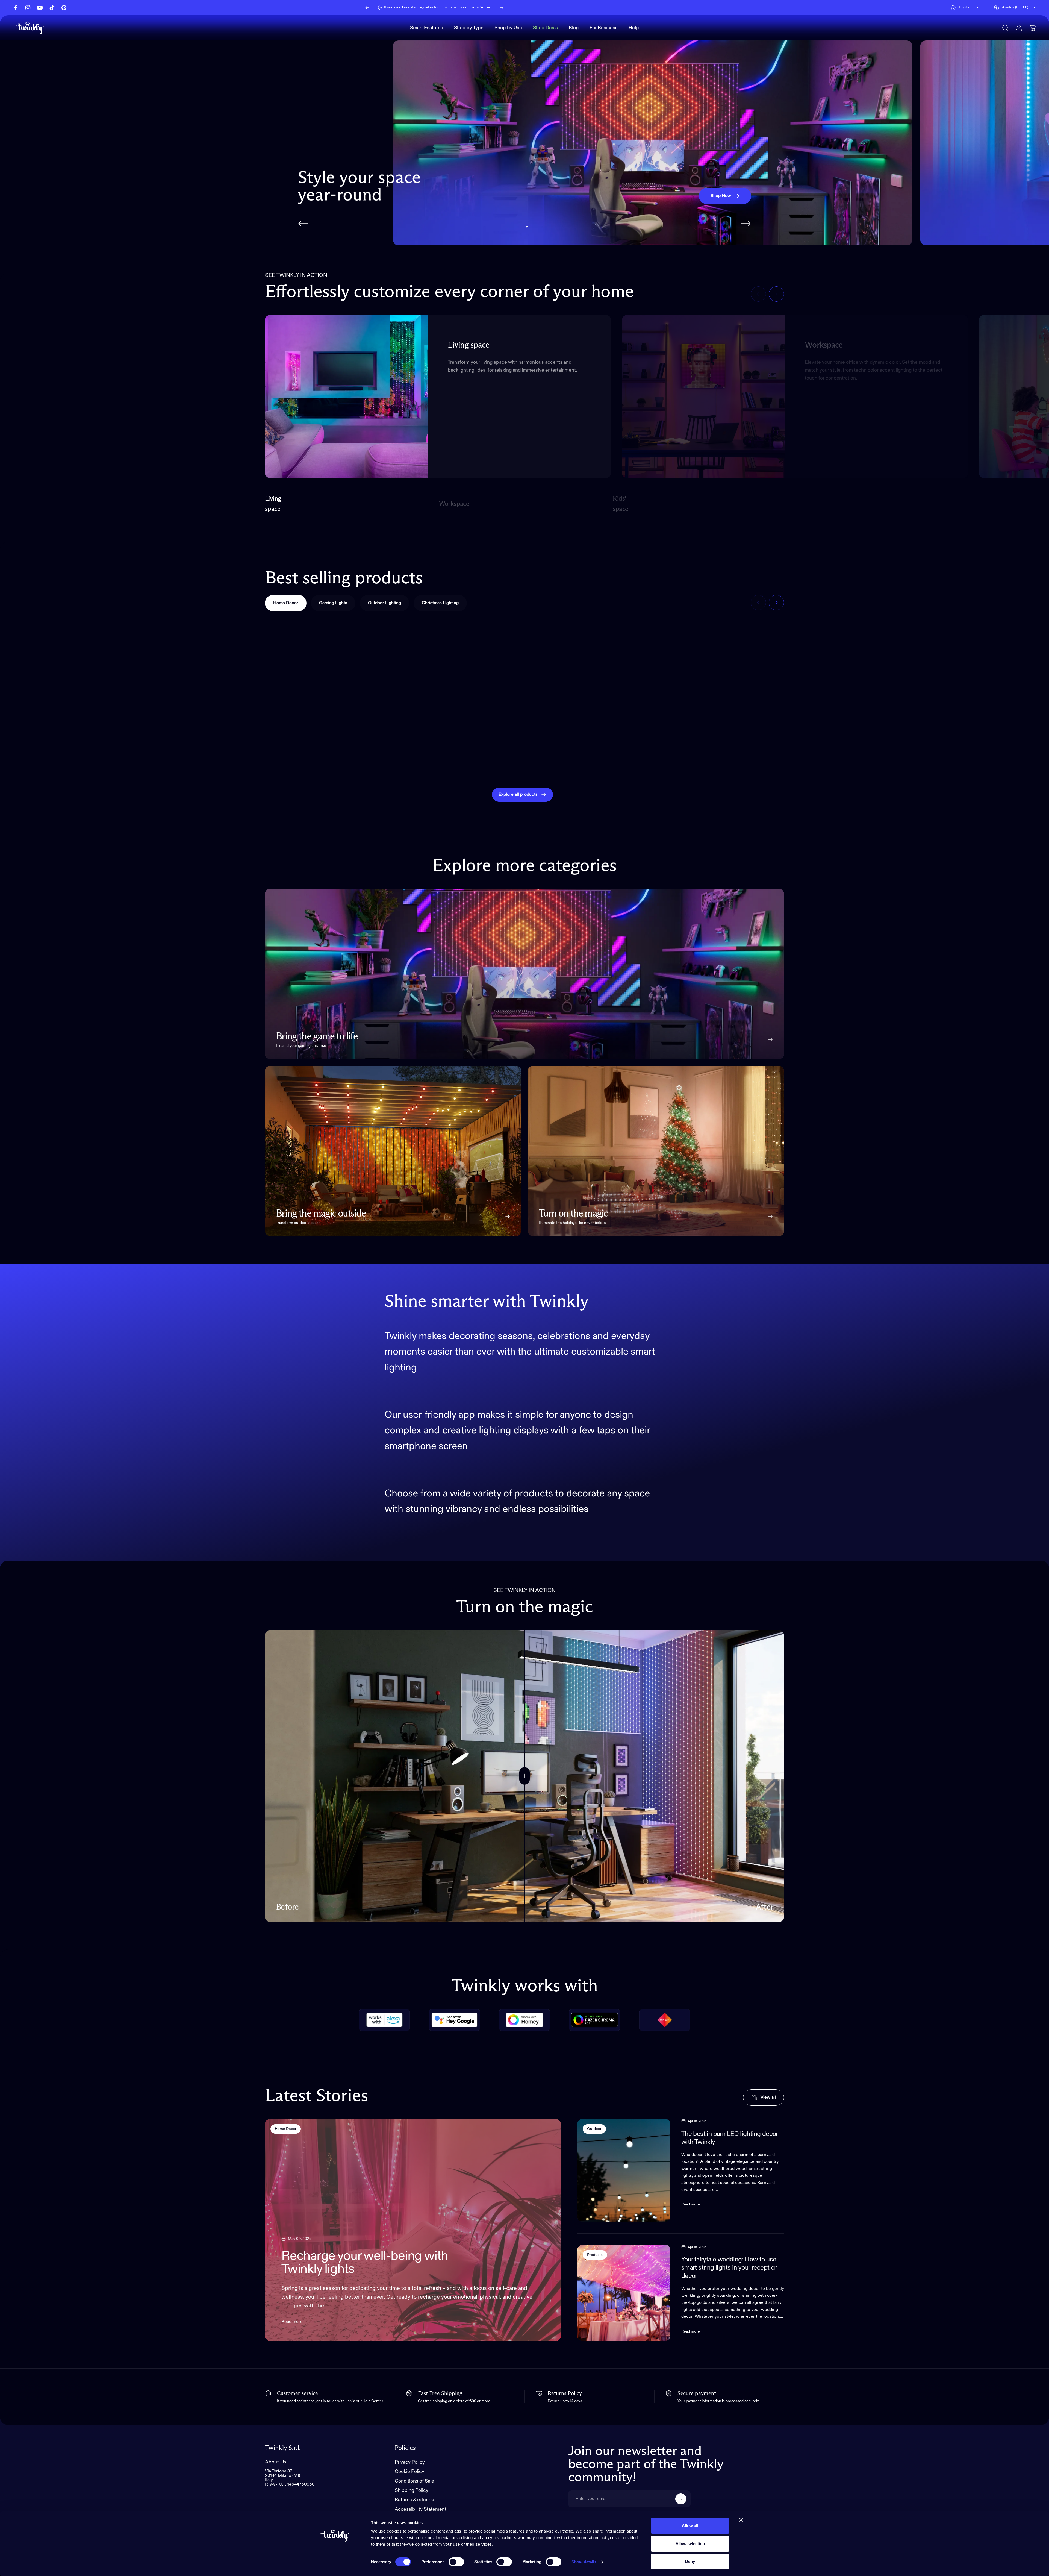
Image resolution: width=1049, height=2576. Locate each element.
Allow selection (690, 2544)
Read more (292, 2322)
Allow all (690, 2526)
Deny (690, 2561)
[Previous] (367, 8)
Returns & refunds (414, 2500)
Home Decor (286, 2129)
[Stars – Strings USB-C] (984, 687)
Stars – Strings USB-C (960, 760)
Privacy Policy (410, 2462)
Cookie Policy (409, 2472)
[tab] (286, 603)
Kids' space (622, 504)
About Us (276, 2462)
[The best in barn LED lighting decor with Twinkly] (624, 2170)
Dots (544, 760)
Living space (273, 504)
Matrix (809, 760)
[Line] (722, 687)
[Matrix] (853, 687)
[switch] (456, 2562)
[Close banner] (741, 2520)
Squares (417, 760)
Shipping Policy (412, 2491)
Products (595, 2255)
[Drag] (524, 1776)
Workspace (454, 506)
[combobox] (965, 8)
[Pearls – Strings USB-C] (327, 687)
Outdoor (594, 2129)
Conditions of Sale (414, 2481)
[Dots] (590, 687)
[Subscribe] (681, 2499)
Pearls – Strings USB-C (304, 760)
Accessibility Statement (421, 2510)
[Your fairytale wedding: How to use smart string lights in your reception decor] (624, 2293)
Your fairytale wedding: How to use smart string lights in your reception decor (730, 2268)
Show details (584, 2562)
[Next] (502, 8)
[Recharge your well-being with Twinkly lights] (413, 2230)
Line (675, 760)
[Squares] (459, 687)
